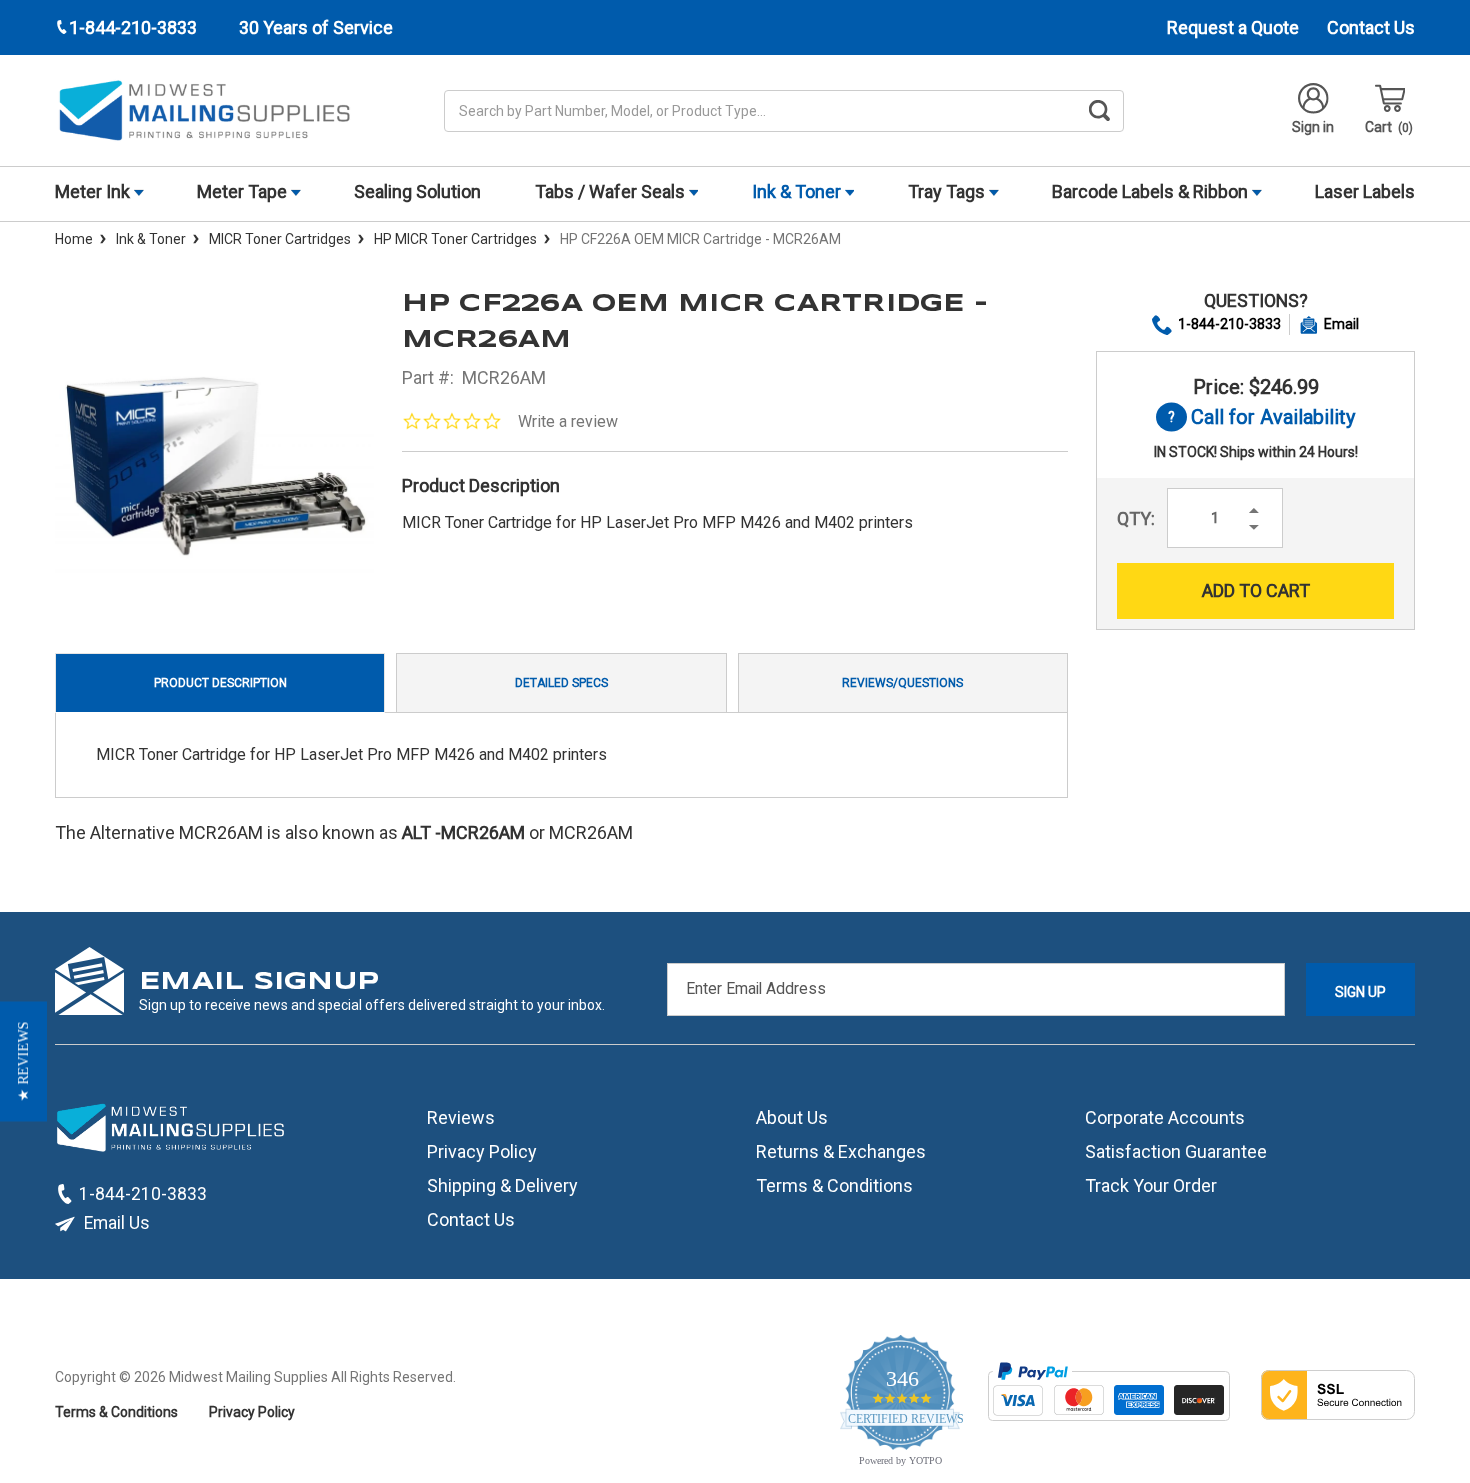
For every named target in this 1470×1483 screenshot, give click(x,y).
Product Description (220, 683)
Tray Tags (948, 191)
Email (1341, 324)
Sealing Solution (417, 191)
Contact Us (1371, 27)
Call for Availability (1255, 418)
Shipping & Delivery (502, 1185)
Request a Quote (1233, 27)
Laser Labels (1365, 191)
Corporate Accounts (1165, 1117)
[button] (23, 1062)
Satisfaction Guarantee (1176, 1151)
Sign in (1313, 127)
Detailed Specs (561, 683)
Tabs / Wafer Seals (612, 191)
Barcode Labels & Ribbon (1152, 191)
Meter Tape (244, 191)
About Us (792, 1117)
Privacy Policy (482, 1151)
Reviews (461, 1117)
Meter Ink (94, 191)
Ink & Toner (798, 191)
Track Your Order (1151, 1185)
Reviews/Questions (902, 683)
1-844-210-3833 (1229, 324)
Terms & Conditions (834, 1185)
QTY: (1136, 518)
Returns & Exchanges (841, 1151)
